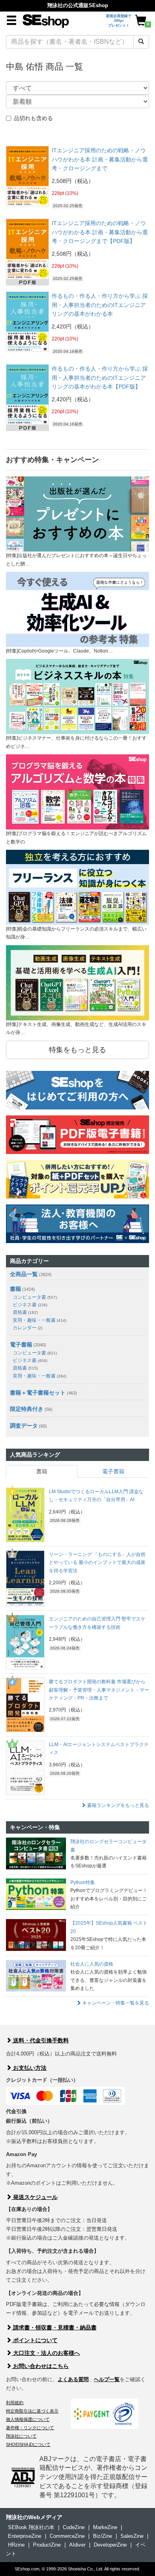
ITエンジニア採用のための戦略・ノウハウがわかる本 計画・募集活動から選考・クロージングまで (100, 159)
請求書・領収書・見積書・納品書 (54, 2327)
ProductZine (47, 2545)
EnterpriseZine (25, 2536)
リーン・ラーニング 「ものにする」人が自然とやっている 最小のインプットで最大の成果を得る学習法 (97, 1563)
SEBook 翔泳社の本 (31, 2527)
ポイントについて (35, 2340)
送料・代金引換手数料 (40, 2040)
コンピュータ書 (35, 1297)
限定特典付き (27, 1409)
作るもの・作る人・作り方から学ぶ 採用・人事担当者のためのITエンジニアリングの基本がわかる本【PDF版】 (100, 378)
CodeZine (74, 2527)
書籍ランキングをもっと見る (117, 1805)
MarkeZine (105, 2527)
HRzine (16, 2545)
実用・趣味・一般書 (40, 1320)
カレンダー (28, 1328)
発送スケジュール (35, 2197)
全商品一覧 (24, 1274)
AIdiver (77, 2545)
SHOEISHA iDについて (28, 2444)
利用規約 (15, 2403)
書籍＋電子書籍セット (38, 1393)
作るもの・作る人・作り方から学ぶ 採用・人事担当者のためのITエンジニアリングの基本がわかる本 (100, 305)
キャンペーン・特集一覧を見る (115, 2003)
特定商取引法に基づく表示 (32, 2411)
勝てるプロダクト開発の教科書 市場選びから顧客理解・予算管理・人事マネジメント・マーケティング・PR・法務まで (99, 1690)
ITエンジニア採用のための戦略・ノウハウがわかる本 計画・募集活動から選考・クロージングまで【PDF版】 (100, 232)
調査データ (24, 1426)
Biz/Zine (103, 2536)
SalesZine (132, 2536)
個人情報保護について (28, 2419)
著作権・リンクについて (30, 2428)
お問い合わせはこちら (40, 2366)
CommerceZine (67, 2536)
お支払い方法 (29, 2068)
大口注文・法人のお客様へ (46, 2353)
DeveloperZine (110, 2545)
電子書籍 (21, 1344)
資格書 (25, 1312)
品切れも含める (33, 118)
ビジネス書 (30, 1305)
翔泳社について (21, 2436)
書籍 (15, 1289)
